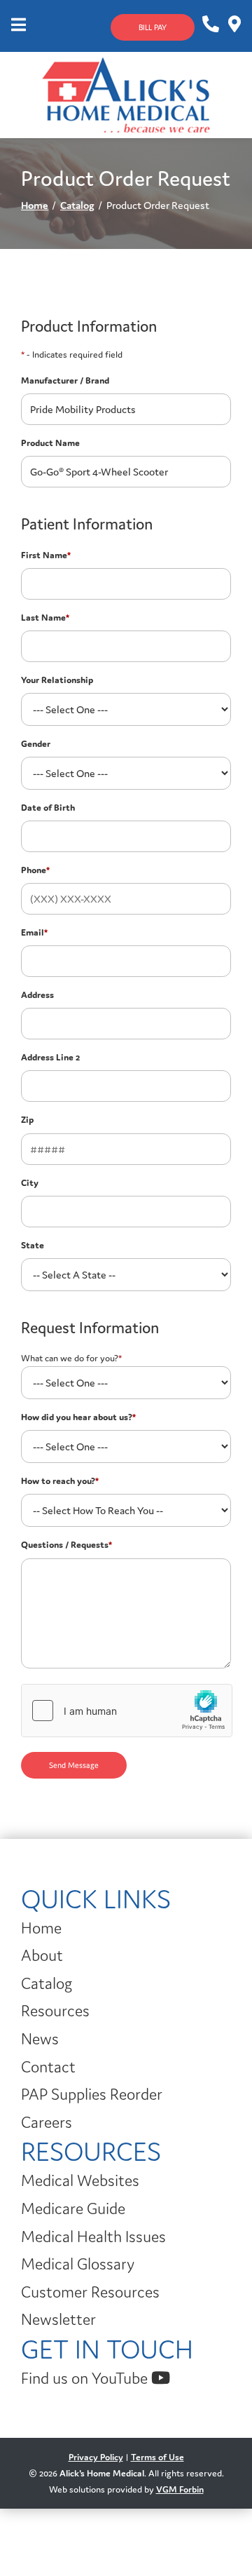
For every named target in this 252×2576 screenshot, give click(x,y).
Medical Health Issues (93, 2237)
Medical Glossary (78, 2264)
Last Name (45, 618)
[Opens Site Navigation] (19, 26)
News (40, 2039)
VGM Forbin (180, 2489)
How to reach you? (60, 1481)
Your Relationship (57, 680)
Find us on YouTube (86, 2378)
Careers (47, 2122)
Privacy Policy (96, 2457)
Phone (35, 870)
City (30, 1183)
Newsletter (58, 2319)
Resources (55, 2011)
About (42, 1955)
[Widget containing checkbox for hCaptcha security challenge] (127, 1711)
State (33, 1245)
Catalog (77, 205)
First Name (46, 555)
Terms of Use (157, 2457)
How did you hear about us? (78, 1417)
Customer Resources (90, 2292)
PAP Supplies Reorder (92, 2094)
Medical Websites (80, 2180)
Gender (36, 744)
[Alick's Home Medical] (126, 94)
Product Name (50, 443)
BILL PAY (153, 27)
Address (37, 995)
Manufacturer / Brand (65, 380)
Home (35, 205)
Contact (48, 2067)
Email (34, 932)
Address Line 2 (50, 1057)
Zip (27, 1120)
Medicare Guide (73, 2209)
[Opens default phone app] (210, 25)
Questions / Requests (66, 1545)
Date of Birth (48, 808)
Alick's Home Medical (102, 2473)
